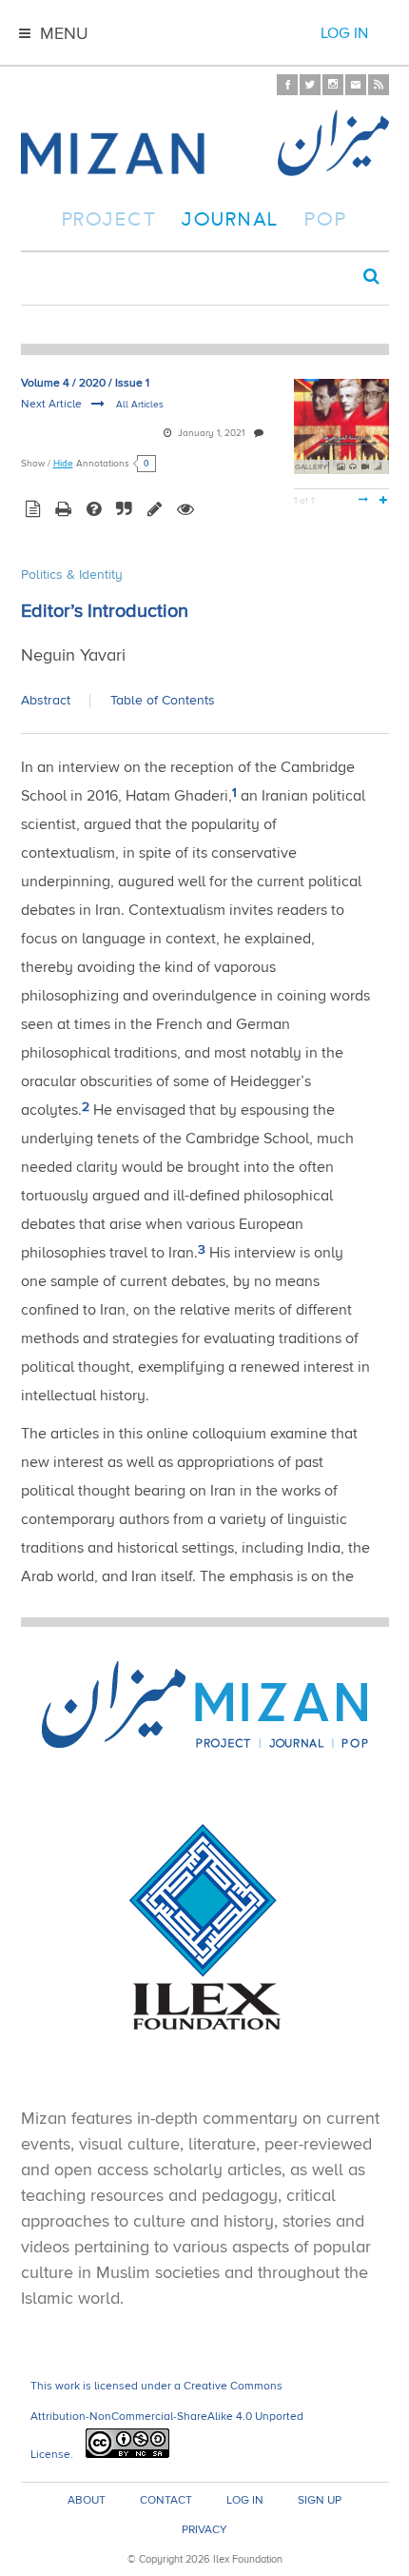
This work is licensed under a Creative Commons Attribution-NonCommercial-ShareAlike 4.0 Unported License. (167, 2420)
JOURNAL (231, 222)
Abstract (46, 701)
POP (326, 222)
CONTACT (166, 2501)
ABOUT (87, 2501)
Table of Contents (163, 701)
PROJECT (110, 222)
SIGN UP (320, 2501)
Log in (344, 33)
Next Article (53, 404)
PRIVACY (204, 2530)
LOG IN (245, 2501)
